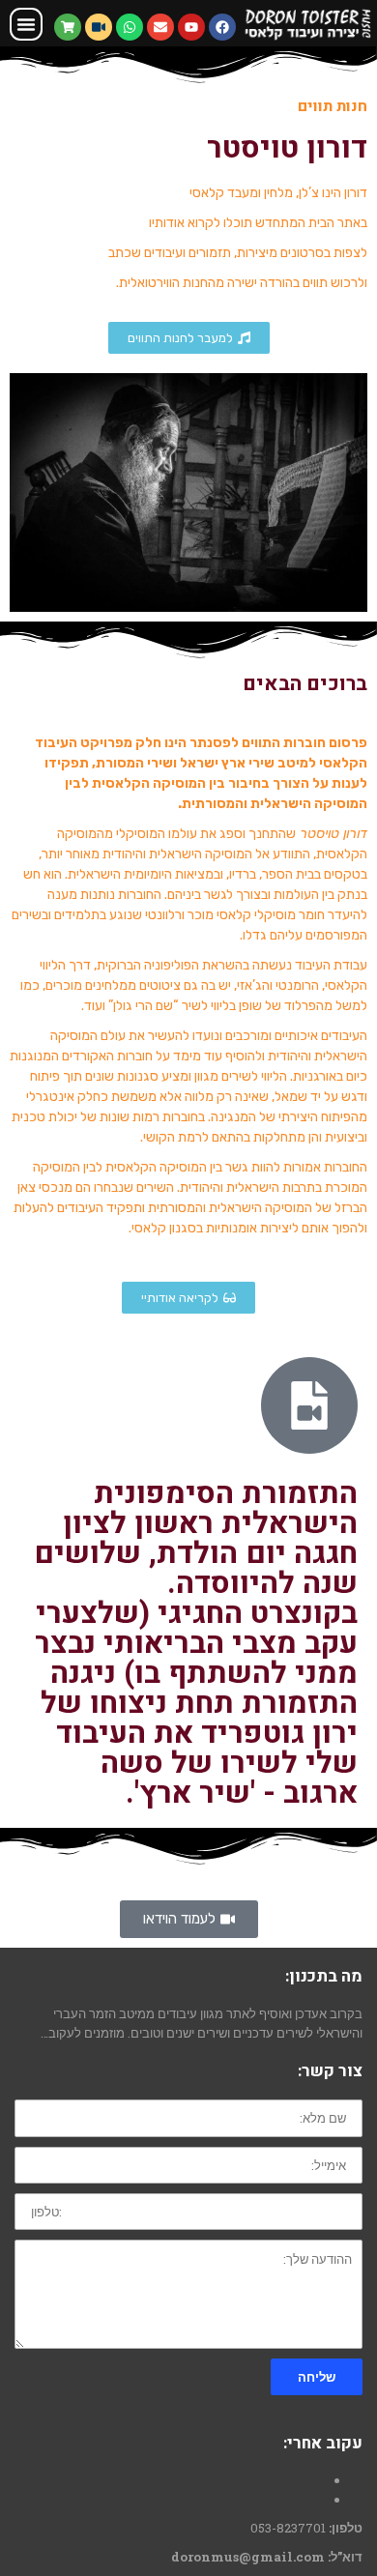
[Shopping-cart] (68, 27)
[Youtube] (191, 27)
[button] (26, 24)
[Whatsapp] (130, 27)
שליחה (317, 2377)
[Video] (99, 27)
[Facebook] (222, 27)
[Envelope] (160, 27)
